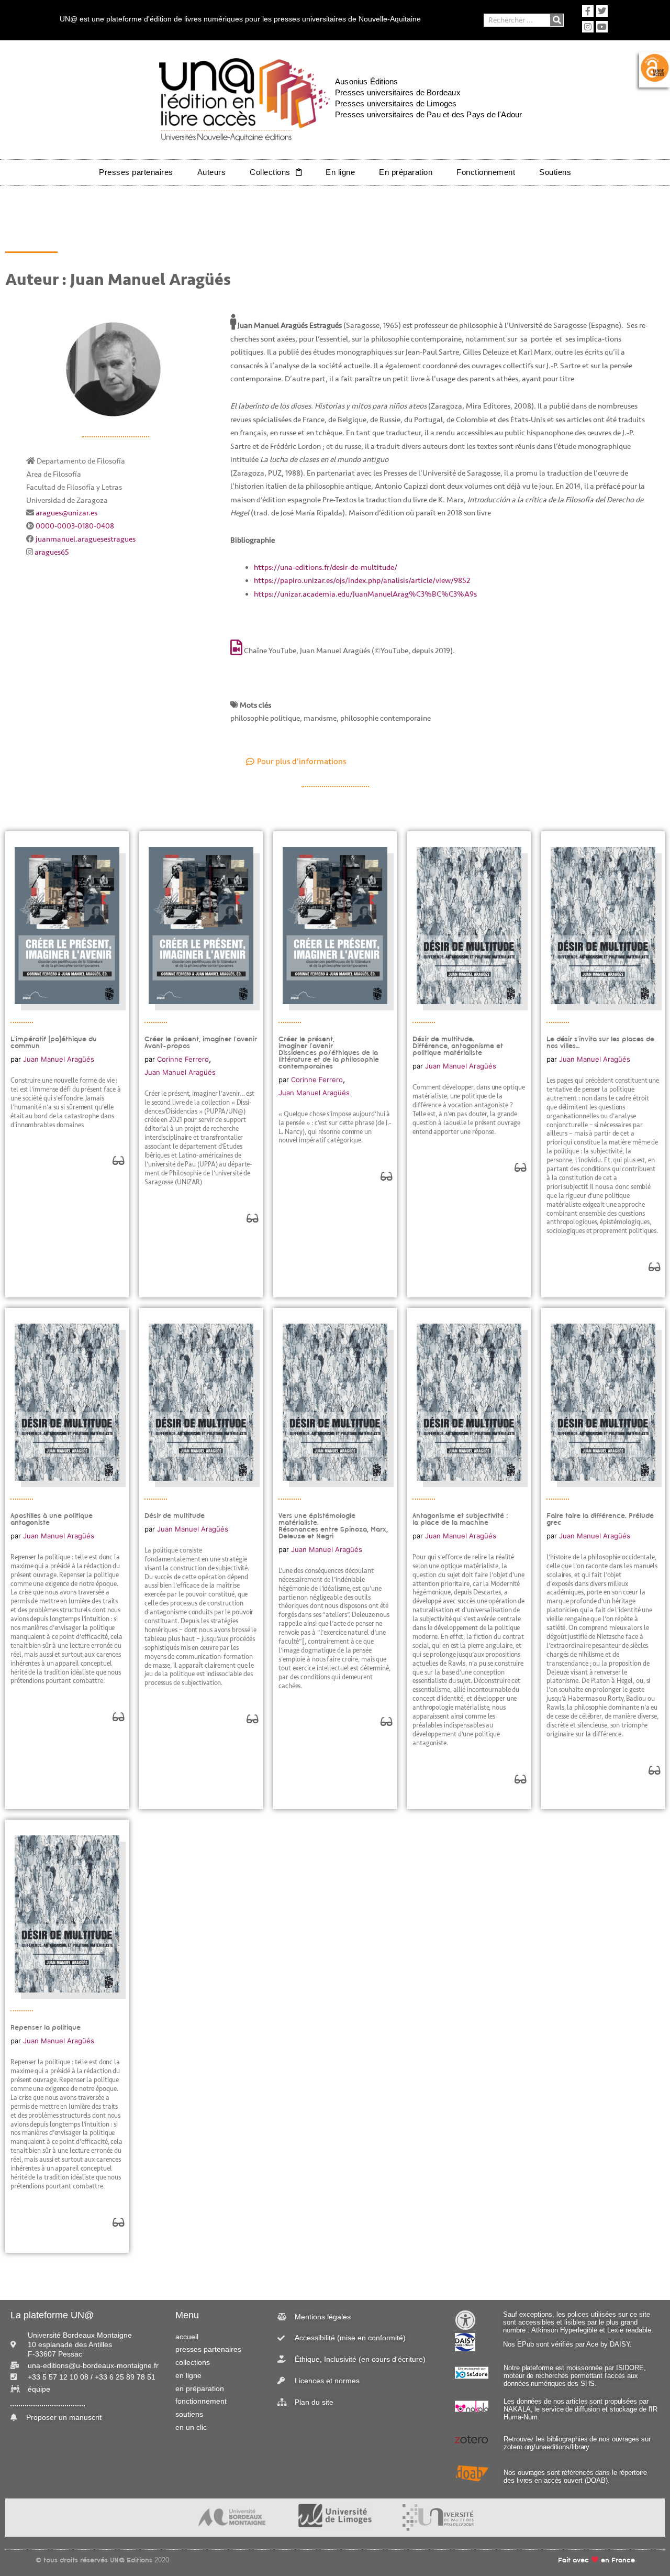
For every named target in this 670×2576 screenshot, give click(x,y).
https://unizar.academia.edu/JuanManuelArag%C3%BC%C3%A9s (365, 594)
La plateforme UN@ (52, 2315)
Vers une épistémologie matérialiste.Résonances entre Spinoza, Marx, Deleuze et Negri (333, 1526)
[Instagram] (588, 27)
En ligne (340, 172)
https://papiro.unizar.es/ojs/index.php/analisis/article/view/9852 (362, 581)
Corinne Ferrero (183, 1059)
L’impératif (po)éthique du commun (54, 1042)
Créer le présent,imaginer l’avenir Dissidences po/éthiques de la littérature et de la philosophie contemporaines (329, 1053)
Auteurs (212, 172)
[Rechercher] (557, 20)
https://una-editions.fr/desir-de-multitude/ (326, 568)
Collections (270, 172)
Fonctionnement (486, 172)
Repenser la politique (46, 2027)
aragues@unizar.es (66, 513)
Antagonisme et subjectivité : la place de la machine (460, 1519)
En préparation (406, 172)
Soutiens (555, 172)
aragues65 (52, 552)
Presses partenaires (136, 172)
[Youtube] (602, 27)
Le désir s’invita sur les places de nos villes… (600, 1042)
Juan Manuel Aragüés (59, 1059)
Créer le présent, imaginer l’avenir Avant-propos (201, 1042)
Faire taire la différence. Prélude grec (600, 1519)
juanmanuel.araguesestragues (86, 539)
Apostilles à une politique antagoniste (52, 1519)
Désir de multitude (175, 1516)
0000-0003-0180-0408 (75, 526)
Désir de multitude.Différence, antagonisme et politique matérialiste (458, 1046)
